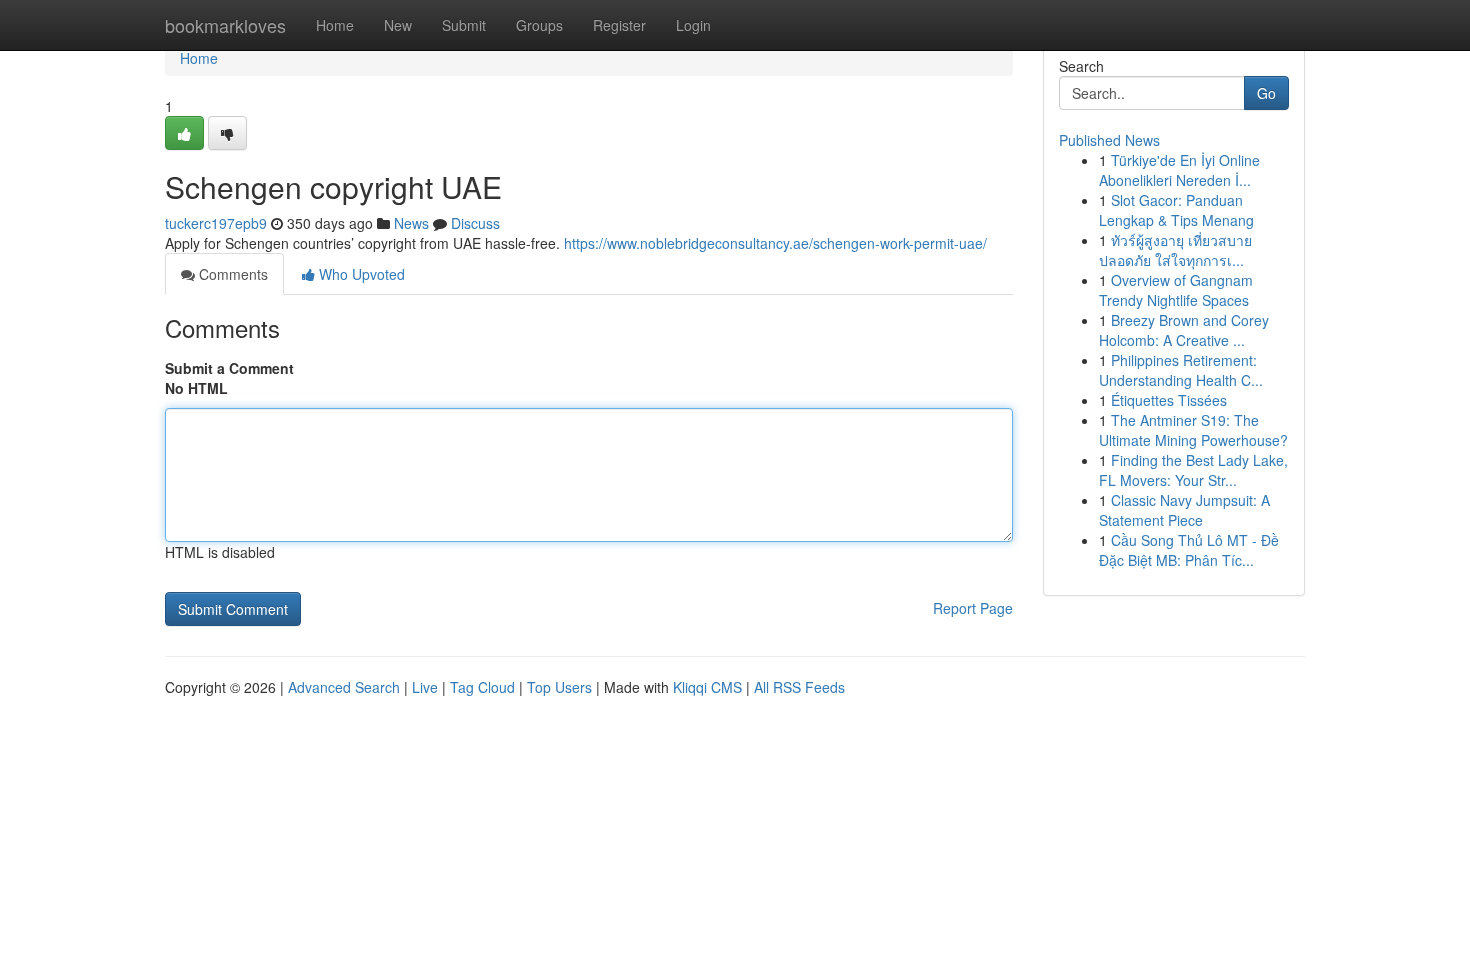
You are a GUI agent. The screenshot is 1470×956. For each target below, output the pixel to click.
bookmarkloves (225, 25)
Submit (464, 25)
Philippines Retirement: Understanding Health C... (1181, 370)
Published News (1109, 140)
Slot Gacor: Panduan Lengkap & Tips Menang (1176, 210)
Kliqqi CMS (707, 687)
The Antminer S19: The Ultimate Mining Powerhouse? (1193, 430)
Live (425, 687)
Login (693, 25)
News (411, 223)
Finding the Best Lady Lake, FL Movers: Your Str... (1193, 470)
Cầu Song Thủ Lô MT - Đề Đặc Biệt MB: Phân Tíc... (1189, 550)
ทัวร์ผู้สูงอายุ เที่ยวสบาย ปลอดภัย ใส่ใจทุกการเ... (1175, 250)
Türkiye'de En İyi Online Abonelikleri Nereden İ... (1179, 170)
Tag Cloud (482, 687)
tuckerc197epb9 (216, 223)
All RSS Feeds (799, 687)
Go (1266, 93)
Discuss (475, 223)
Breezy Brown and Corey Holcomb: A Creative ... (1184, 330)
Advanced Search (344, 687)
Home (335, 25)
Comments (231, 274)
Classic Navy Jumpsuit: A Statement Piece (1184, 510)
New (398, 25)
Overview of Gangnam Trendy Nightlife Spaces (1176, 290)
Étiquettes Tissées (1169, 400)
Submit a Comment (229, 368)
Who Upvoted (360, 274)
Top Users (559, 687)
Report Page (973, 608)
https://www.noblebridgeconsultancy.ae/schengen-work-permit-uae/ (775, 243)
